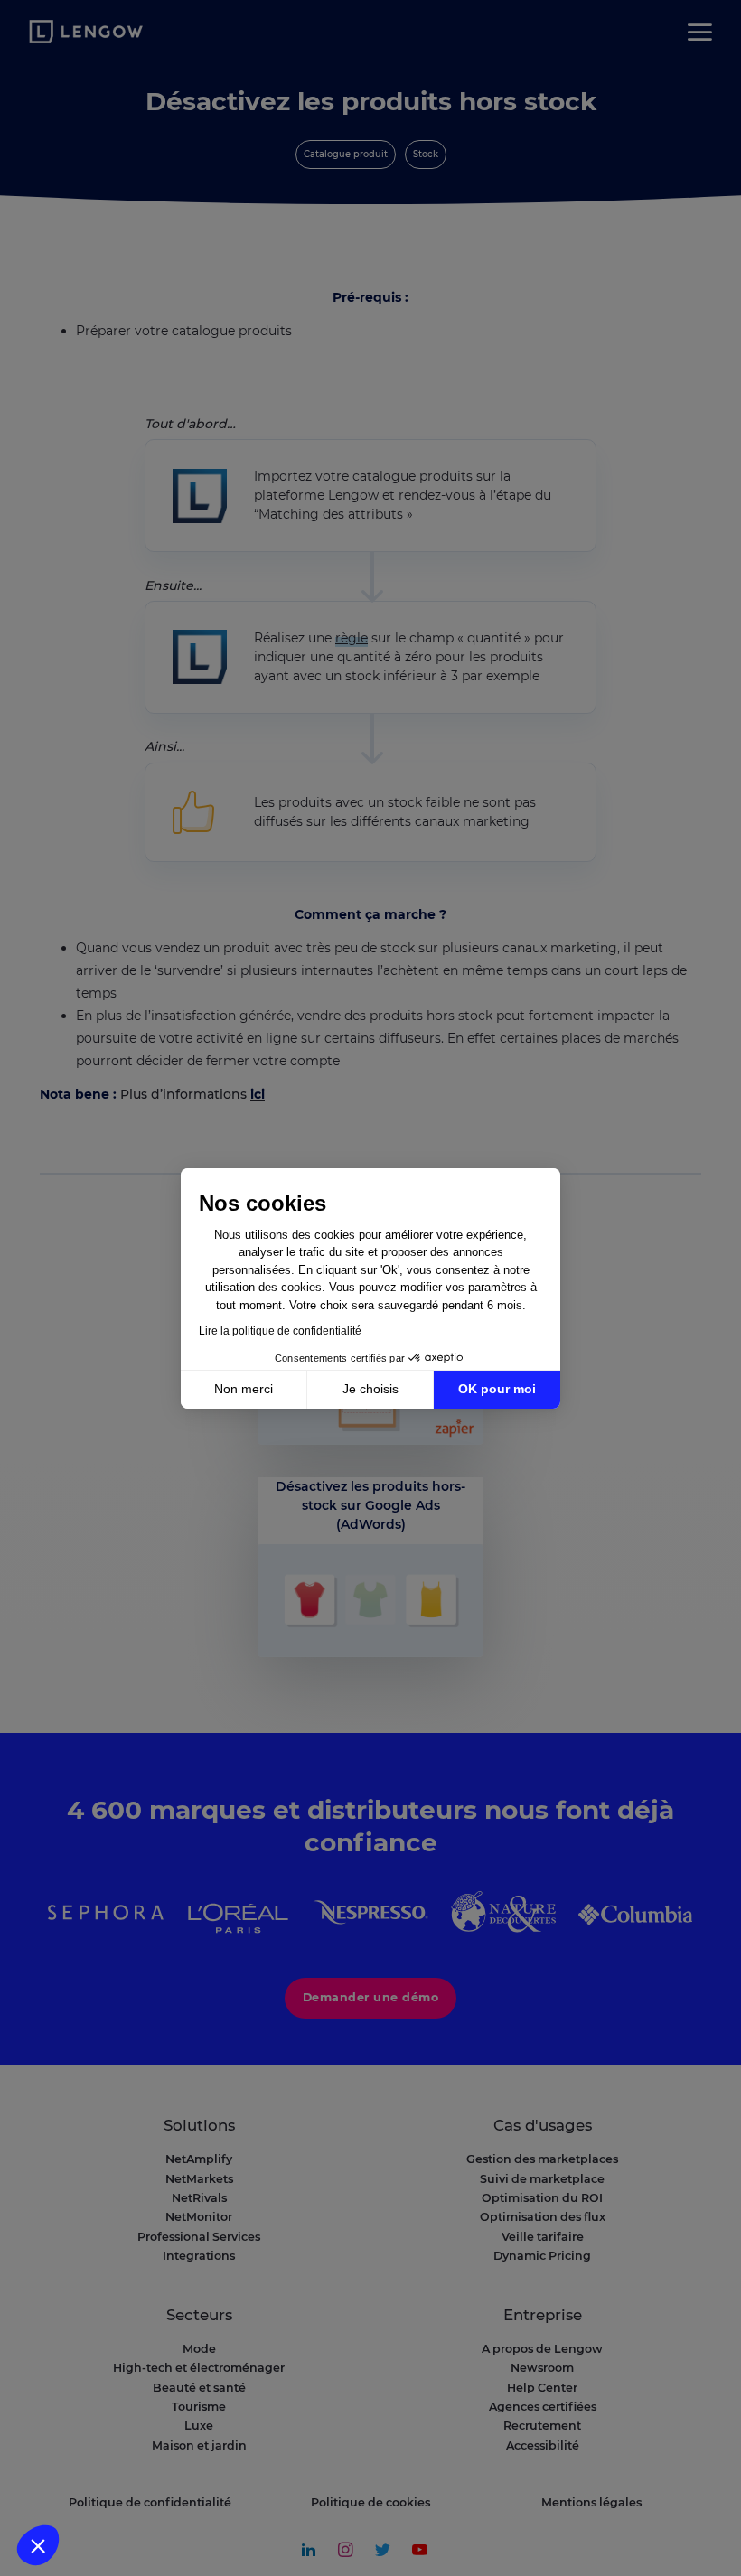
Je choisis (370, 1389)
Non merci (244, 1389)
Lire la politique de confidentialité (280, 1331)
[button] (38, 2545)
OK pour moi (497, 1389)
